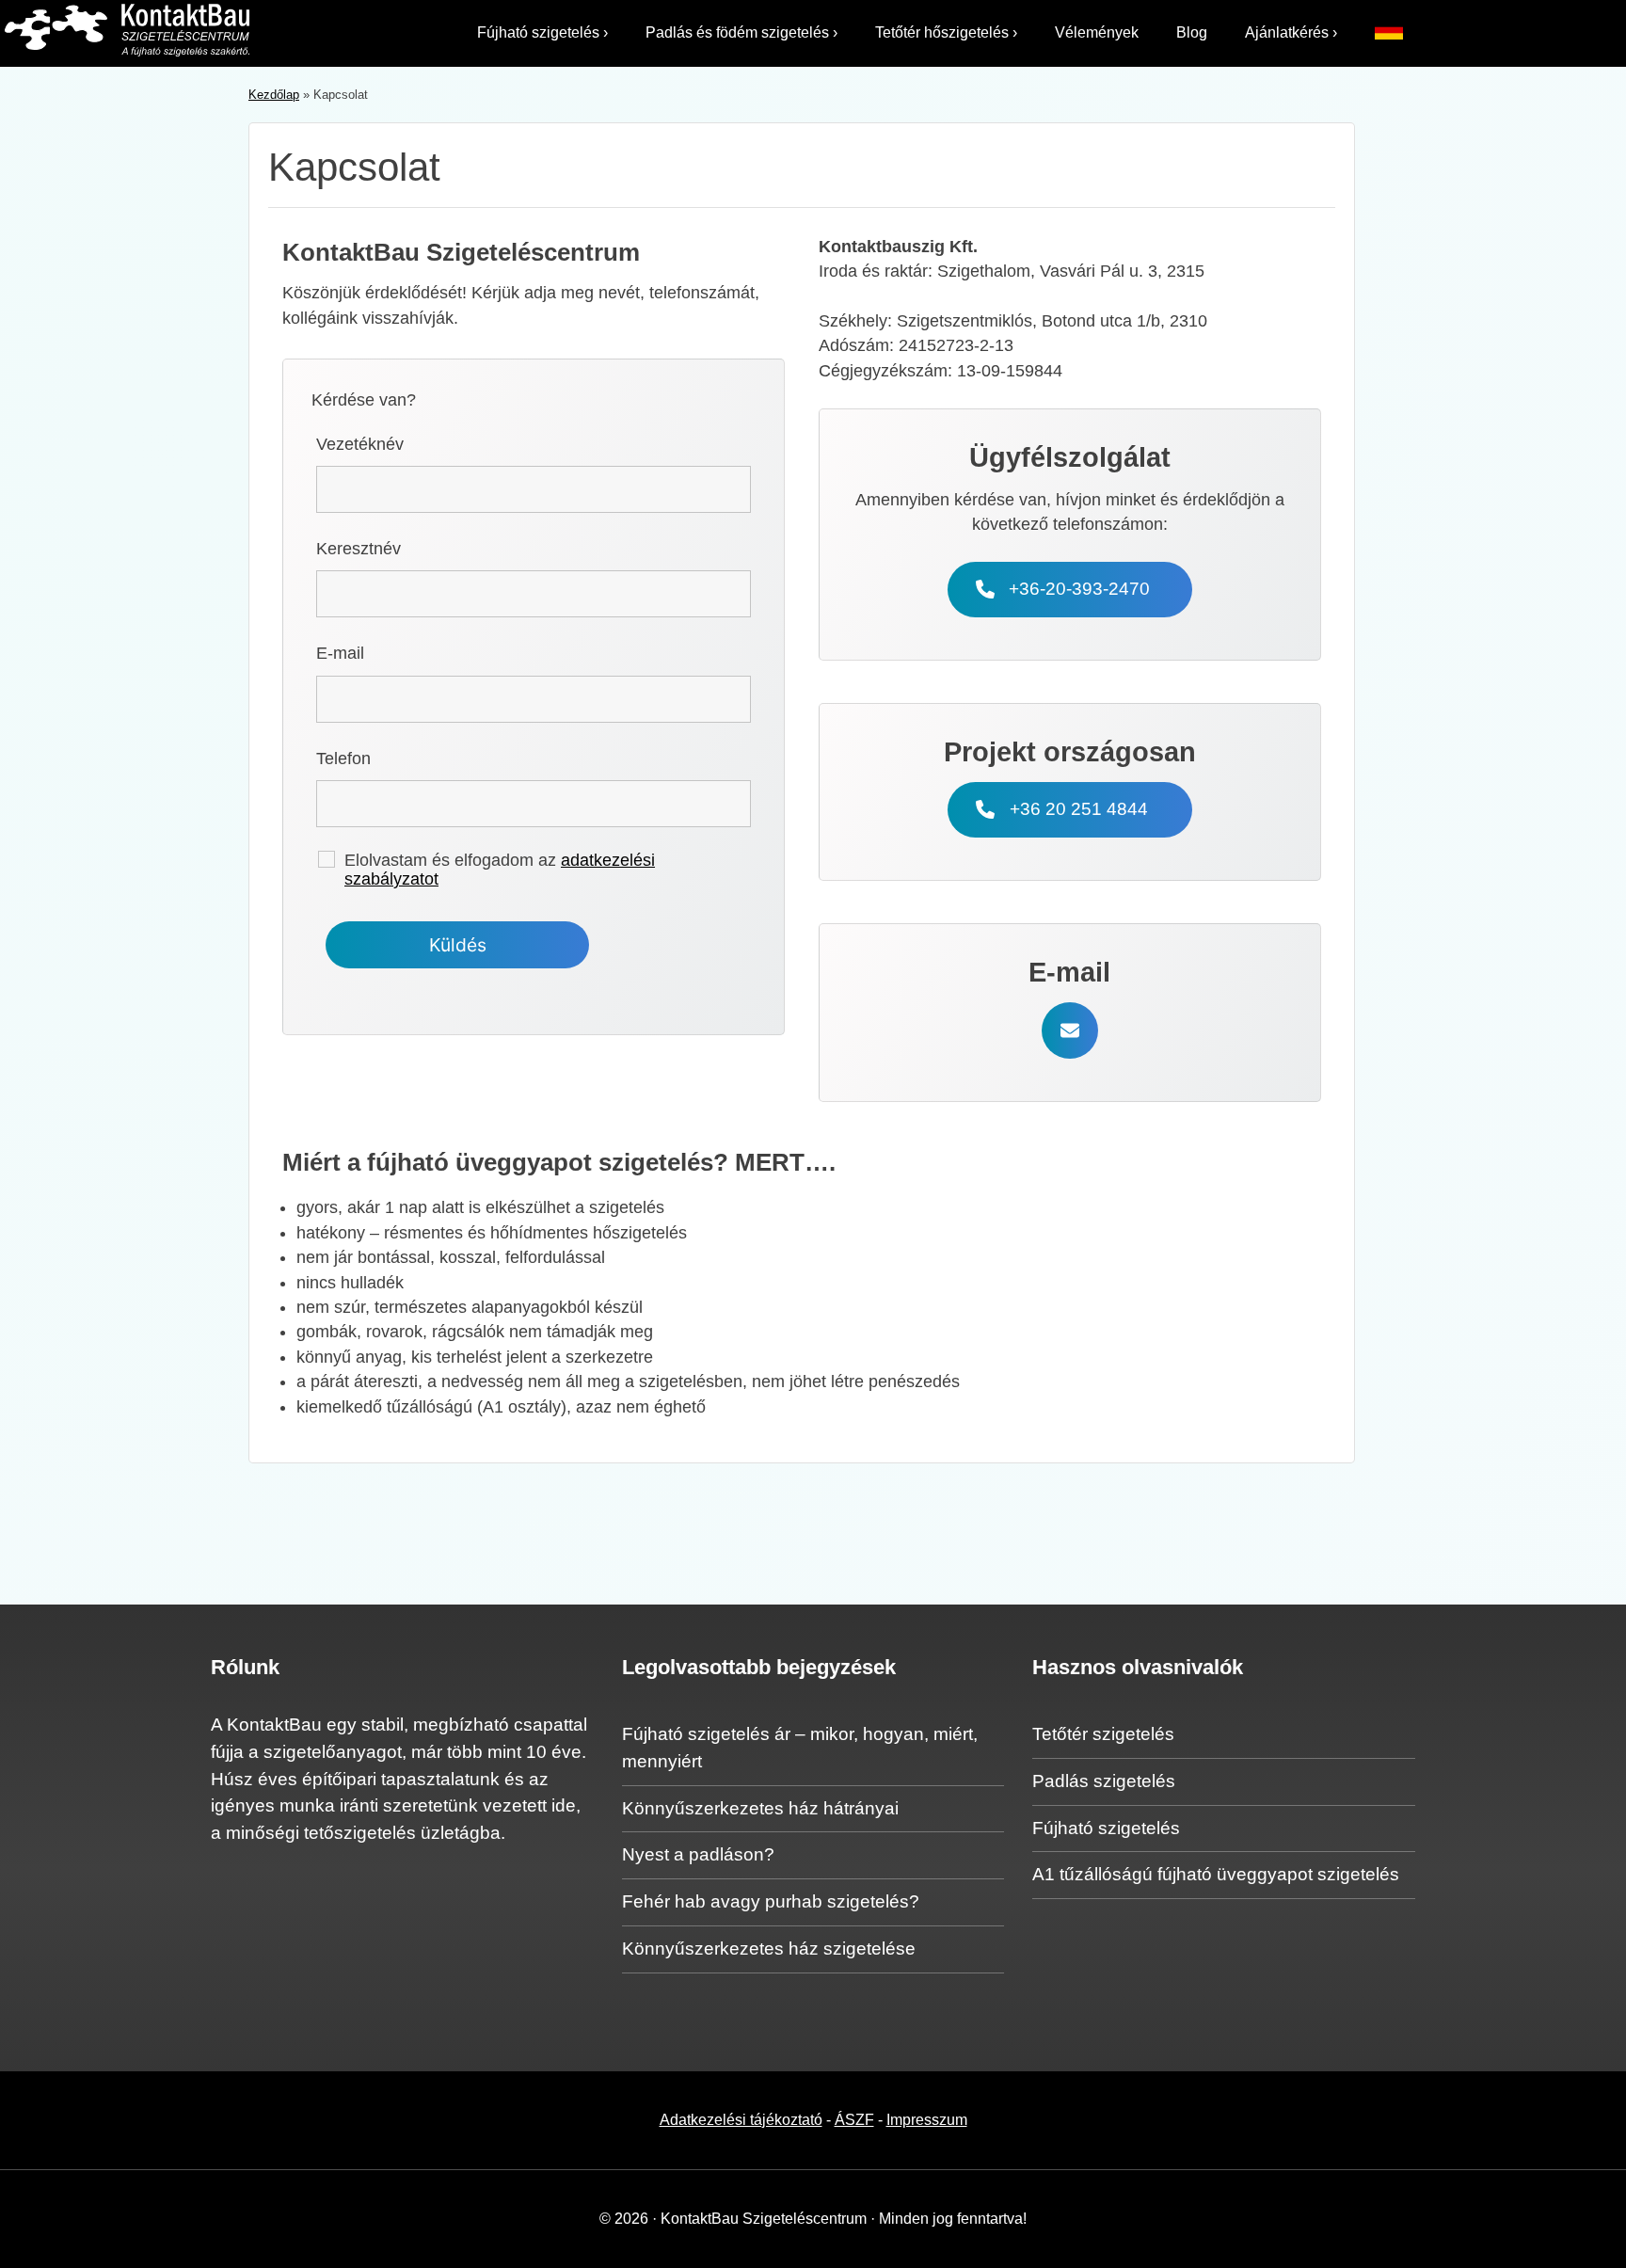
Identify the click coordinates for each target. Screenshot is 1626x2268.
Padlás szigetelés (1104, 1781)
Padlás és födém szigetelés (741, 32)
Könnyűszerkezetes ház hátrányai (760, 1808)
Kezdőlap (274, 95)
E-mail (340, 653)
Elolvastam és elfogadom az (500, 870)
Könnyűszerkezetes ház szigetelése (769, 1949)
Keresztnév (359, 549)
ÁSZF (854, 2120)
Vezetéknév (360, 444)
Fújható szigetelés (542, 32)
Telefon (343, 759)
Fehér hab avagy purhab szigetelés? (771, 1901)
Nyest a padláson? (698, 1854)
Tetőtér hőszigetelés (946, 32)
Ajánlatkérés (1291, 32)
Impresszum (927, 2120)
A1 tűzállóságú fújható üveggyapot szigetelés (1216, 1874)
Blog (1192, 32)
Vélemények (1097, 32)
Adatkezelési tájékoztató (741, 2120)
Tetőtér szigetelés (1103, 1734)
